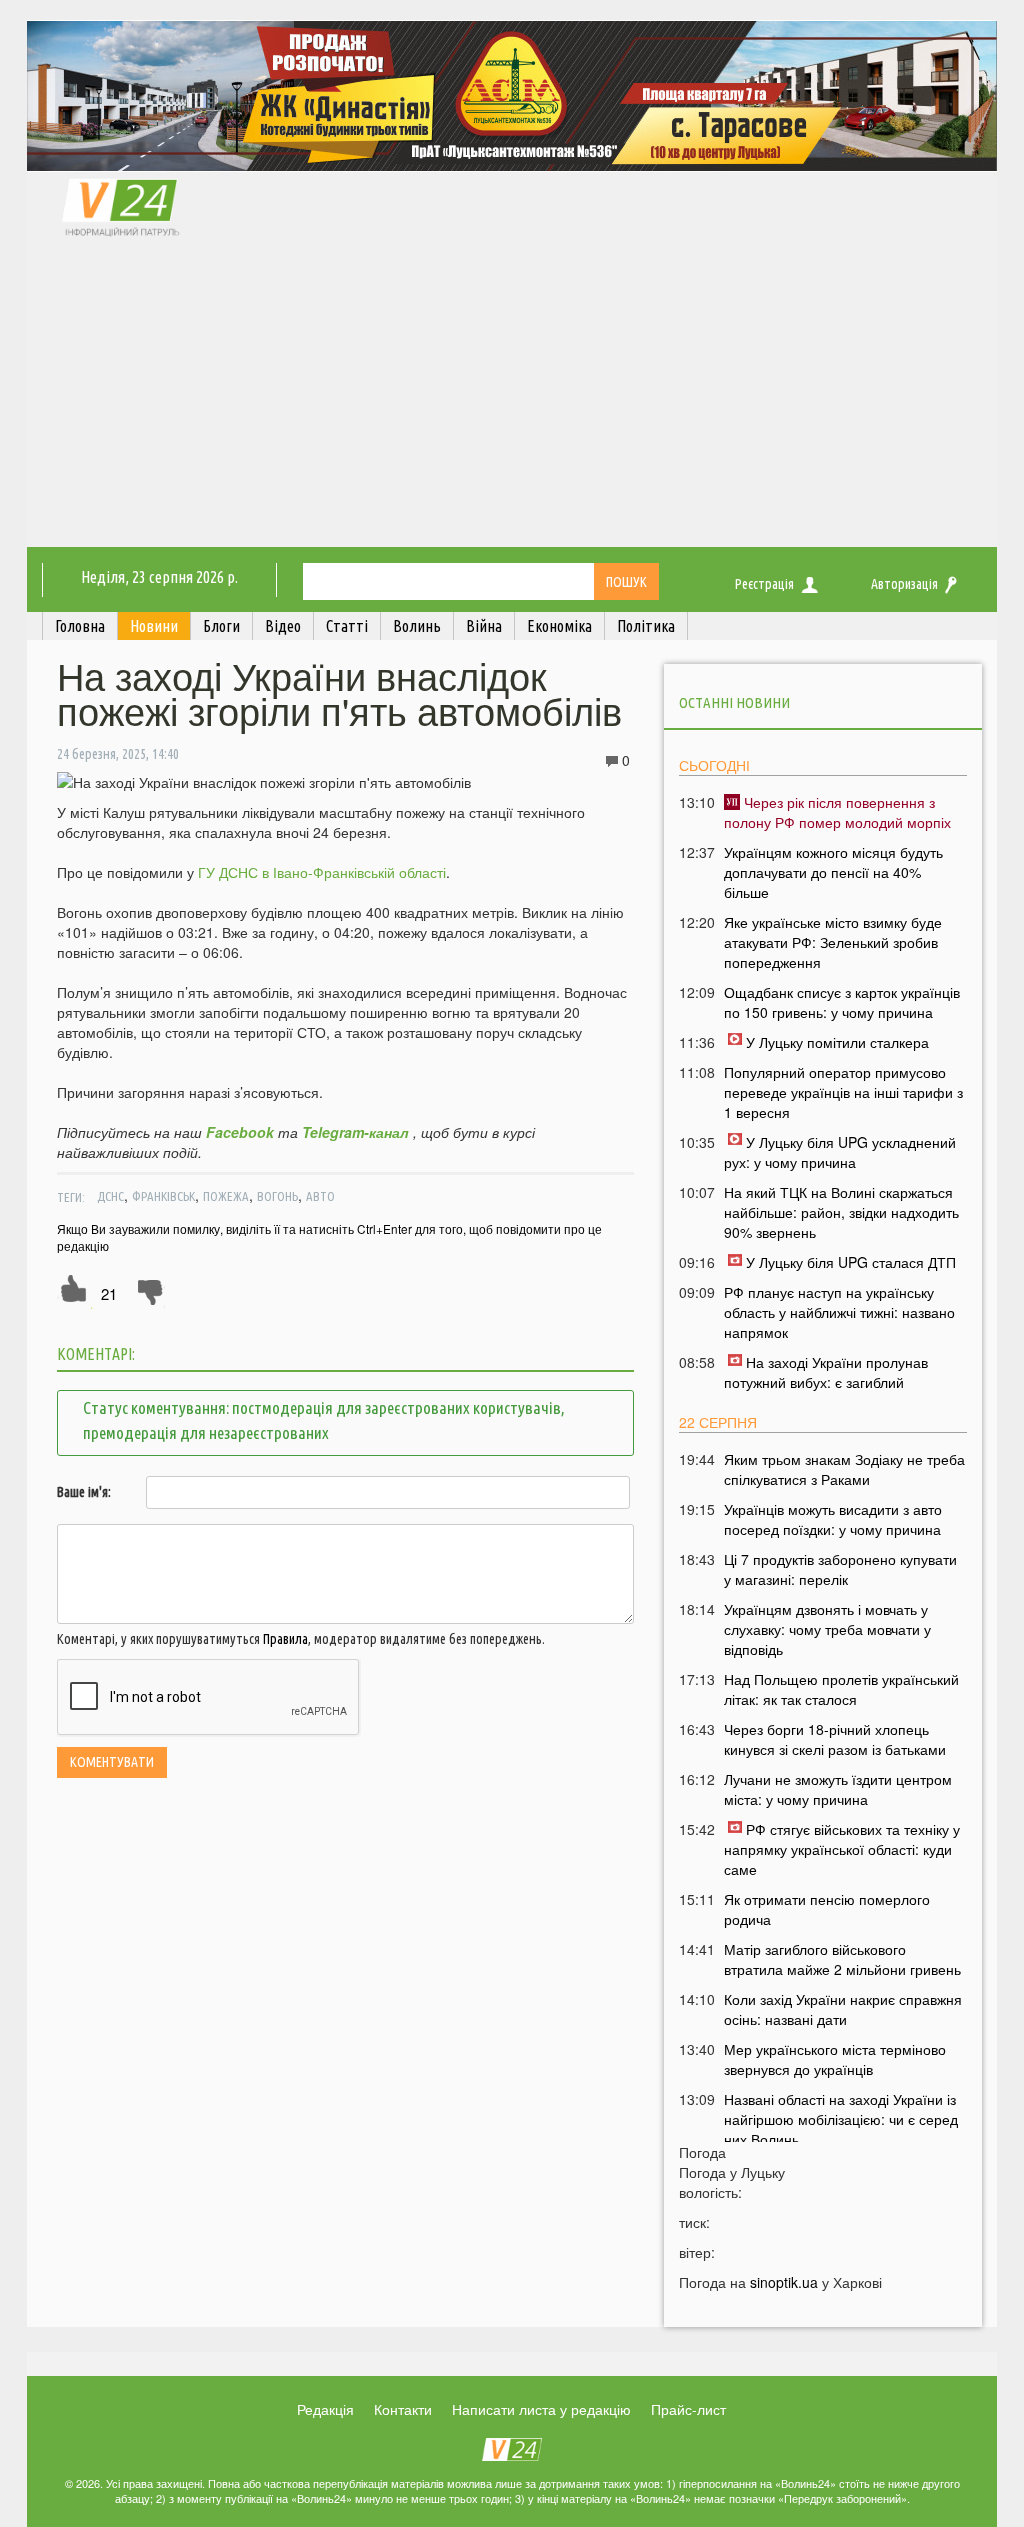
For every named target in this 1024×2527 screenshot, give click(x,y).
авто (320, 1196)
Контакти (403, 2409)
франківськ (163, 1196)
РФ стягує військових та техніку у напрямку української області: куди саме (842, 1849)
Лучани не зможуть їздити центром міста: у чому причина (838, 1789)
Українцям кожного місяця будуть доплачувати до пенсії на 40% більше (833, 872)
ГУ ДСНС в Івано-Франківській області (322, 872)
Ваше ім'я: (84, 1492)
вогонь (277, 1196)
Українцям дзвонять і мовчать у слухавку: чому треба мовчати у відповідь (827, 1629)
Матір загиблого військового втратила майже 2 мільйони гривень (842, 1959)
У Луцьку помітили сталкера (837, 1042)
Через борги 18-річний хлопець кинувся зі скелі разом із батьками (835, 1739)
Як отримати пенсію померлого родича (827, 1909)
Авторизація (904, 584)
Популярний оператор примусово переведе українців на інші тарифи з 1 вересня (843, 1092)
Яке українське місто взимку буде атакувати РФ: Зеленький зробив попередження (833, 942)
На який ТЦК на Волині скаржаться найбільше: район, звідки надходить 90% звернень (841, 1212)
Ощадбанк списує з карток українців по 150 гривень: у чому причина (842, 1002)
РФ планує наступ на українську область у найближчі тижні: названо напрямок (839, 1312)
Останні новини (734, 702)
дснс (110, 1196)
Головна (80, 626)
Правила (285, 1639)
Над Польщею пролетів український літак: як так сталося (841, 1689)
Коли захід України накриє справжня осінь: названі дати (843, 2009)
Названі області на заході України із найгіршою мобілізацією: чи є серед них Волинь (841, 2119)
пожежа (226, 1196)
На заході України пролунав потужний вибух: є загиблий (826, 1372)
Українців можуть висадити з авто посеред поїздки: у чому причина (833, 1519)
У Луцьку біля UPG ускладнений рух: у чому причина (840, 1152)
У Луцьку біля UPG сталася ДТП (851, 1262)
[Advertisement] (512, 397)
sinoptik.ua (784, 2282)
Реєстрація (764, 584)
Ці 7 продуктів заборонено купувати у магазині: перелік (840, 1569)
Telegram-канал (355, 1132)
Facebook (240, 1132)
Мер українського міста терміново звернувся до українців (835, 2059)
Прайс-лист (688, 2409)
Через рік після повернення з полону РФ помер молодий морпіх (837, 812)
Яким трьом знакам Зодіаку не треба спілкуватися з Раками (844, 1469)
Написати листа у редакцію (541, 2409)
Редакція (325, 2409)
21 (109, 1293)
